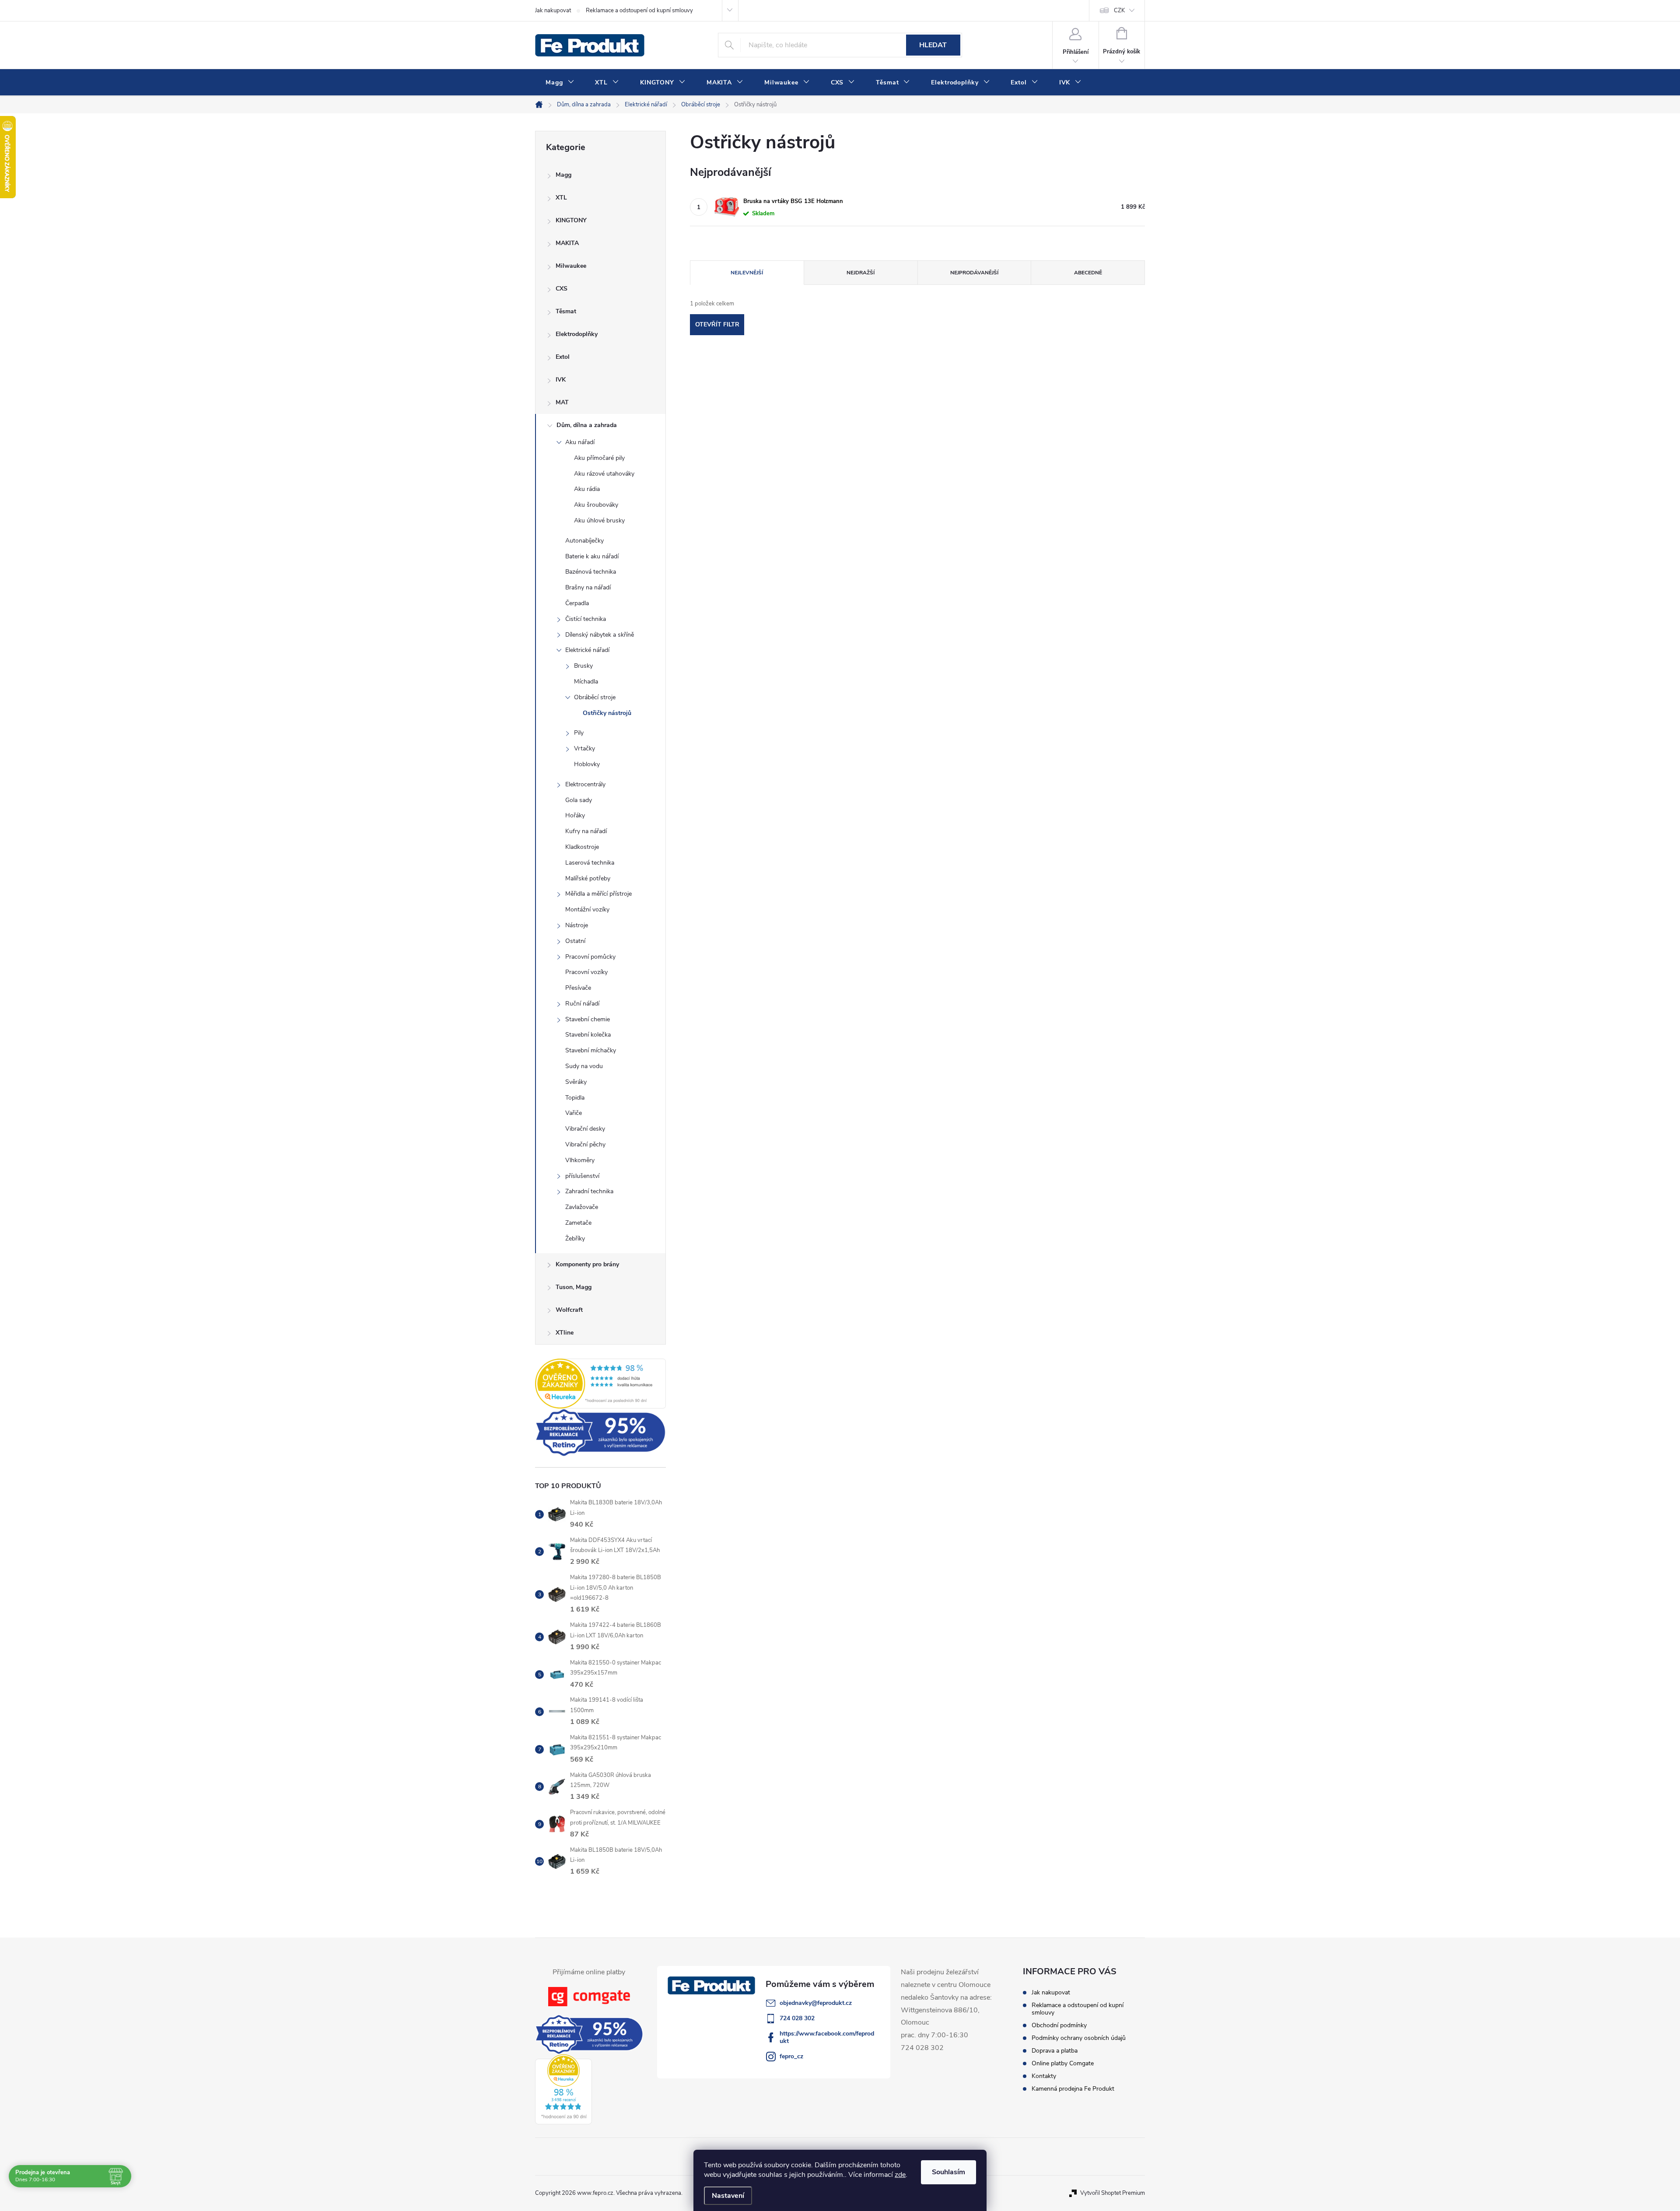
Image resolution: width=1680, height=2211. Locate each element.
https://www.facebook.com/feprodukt (827, 2037)
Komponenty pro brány (587, 1264)
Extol (563, 357)
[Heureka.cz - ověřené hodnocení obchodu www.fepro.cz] (600, 1384)
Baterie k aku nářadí (592, 556)
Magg (563, 175)
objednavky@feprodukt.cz (816, 2003)
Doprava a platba (1055, 2051)
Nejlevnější (747, 273)
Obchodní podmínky (1059, 2025)
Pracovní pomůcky (590, 957)
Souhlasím (948, 2172)
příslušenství (582, 1176)
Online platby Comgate (1063, 2063)
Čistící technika (586, 619)
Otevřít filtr (717, 324)
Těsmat (566, 311)
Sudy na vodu (584, 1066)
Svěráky (576, 1082)
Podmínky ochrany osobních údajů (1079, 2038)
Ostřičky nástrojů (607, 713)
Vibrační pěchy (585, 1144)
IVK (561, 380)
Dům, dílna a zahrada (587, 425)
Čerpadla (577, 603)
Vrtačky (584, 748)
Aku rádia (587, 489)
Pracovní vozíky (586, 972)
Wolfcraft (569, 1310)
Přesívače (578, 988)
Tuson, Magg (574, 1287)
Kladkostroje (582, 847)
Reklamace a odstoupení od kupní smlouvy (639, 11)
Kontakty (1044, 2076)
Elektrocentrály (585, 784)
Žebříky (575, 1239)
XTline (565, 1333)
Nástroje (577, 925)
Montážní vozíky (587, 909)
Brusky (583, 666)
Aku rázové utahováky (604, 474)
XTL (561, 198)
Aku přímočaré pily (599, 458)
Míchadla (586, 682)
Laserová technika (590, 863)
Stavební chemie (588, 1019)
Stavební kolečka (588, 1035)
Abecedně (1088, 273)
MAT (562, 402)
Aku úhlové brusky (599, 520)
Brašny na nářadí (588, 587)
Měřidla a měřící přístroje (598, 894)
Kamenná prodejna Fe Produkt (1073, 2089)
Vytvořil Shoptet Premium (1113, 2193)
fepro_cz (791, 2056)
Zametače (578, 1223)
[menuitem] (560, 83)
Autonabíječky (584, 541)
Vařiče (574, 1113)
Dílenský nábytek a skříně (600, 635)
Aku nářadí (580, 442)
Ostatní (575, 941)
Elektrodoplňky (577, 334)
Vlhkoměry (580, 1160)
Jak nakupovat (553, 11)
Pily (579, 733)
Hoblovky (587, 764)
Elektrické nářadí (587, 650)
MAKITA (567, 243)
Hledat (933, 45)
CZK (1119, 11)
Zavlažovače (582, 1207)
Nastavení (728, 2196)
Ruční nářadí (582, 1004)
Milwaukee (571, 266)
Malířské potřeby (588, 878)
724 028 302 (797, 2018)
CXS (562, 289)
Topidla (575, 1098)
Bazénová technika (591, 572)
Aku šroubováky (596, 505)
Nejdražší (861, 273)
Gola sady (579, 800)
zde (900, 2175)
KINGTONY (571, 220)
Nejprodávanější (974, 273)
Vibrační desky (585, 1129)
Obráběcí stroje (595, 697)
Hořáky (575, 815)
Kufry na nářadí (586, 831)
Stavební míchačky (591, 1050)
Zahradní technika (589, 1191)
